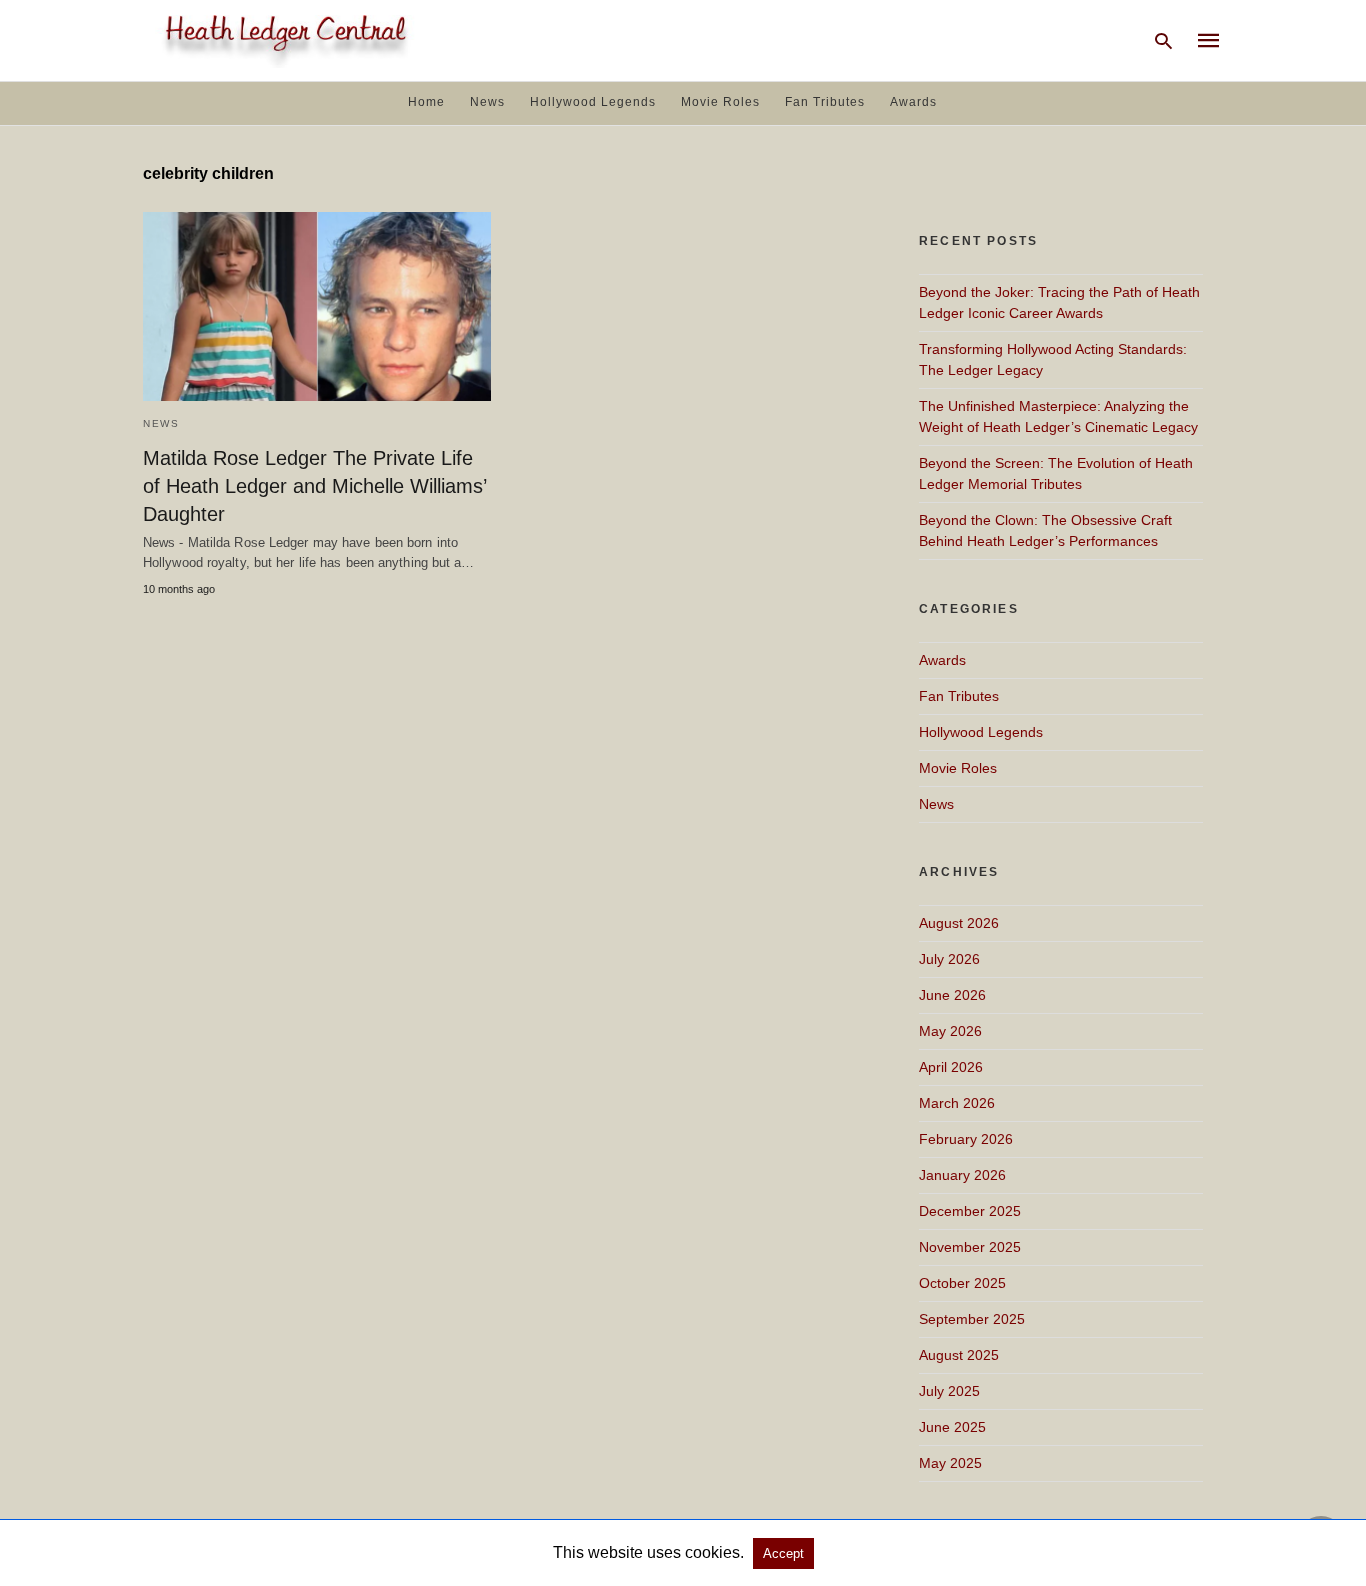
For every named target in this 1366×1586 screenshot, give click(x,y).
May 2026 (950, 1031)
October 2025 (962, 1283)
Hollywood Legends (593, 102)
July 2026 (949, 959)
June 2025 (952, 1427)
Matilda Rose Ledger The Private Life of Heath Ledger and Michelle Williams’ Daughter (314, 486)
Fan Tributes (825, 102)
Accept (783, 1553)
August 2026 (959, 923)
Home (426, 102)
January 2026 (962, 1175)
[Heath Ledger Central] (282, 38)
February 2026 (966, 1139)
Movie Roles (720, 102)
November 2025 (970, 1247)
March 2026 (957, 1103)
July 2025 (949, 1391)
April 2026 (951, 1067)
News (487, 102)
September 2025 (972, 1319)
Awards (913, 102)
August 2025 (959, 1355)
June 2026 (952, 995)
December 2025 (970, 1211)
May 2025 (950, 1463)
